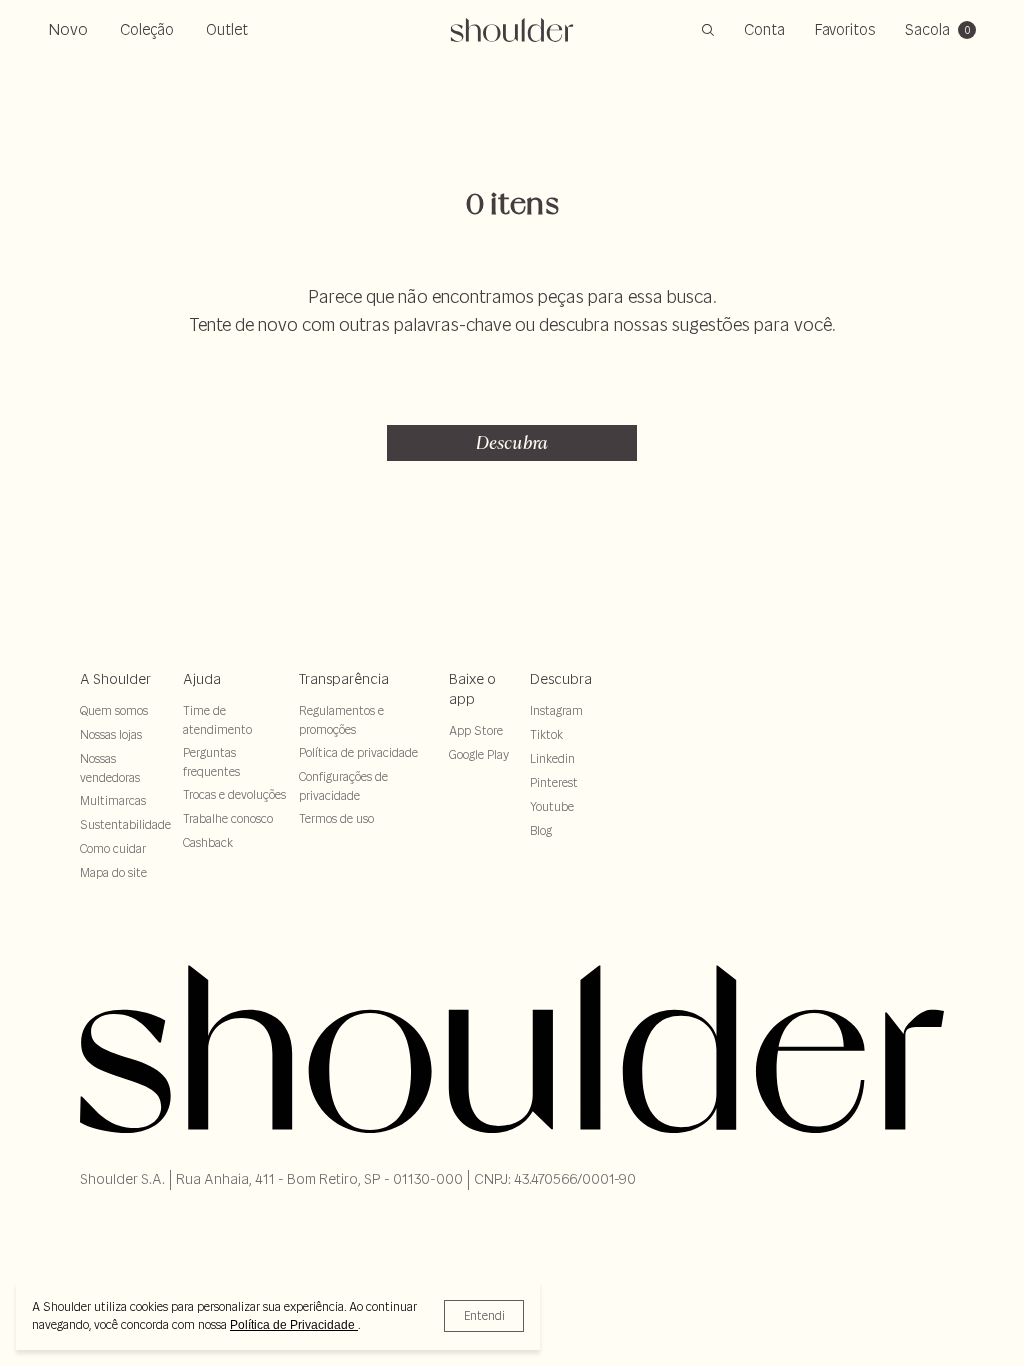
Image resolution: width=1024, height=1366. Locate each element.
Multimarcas (113, 800)
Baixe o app (472, 689)
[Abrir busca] (708, 30)
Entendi (484, 1315)
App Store (476, 730)
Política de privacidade (358, 752)
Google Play (479, 754)
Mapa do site (113, 872)
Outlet (227, 29)
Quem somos (114, 710)
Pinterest (554, 782)
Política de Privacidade (294, 1325)
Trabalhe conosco (228, 818)
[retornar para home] (512, 30)
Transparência (344, 679)
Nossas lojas (111, 734)
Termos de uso (336, 818)
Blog (541, 830)
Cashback (208, 842)
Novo (68, 29)
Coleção (147, 29)
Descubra (512, 442)
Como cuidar (113, 848)
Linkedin (552, 758)
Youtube (552, 806)
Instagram (556, 710)
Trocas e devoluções (234, 794)
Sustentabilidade (125, 824)
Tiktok (546, 734)
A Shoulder (115, 679)
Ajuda (202, 679)
